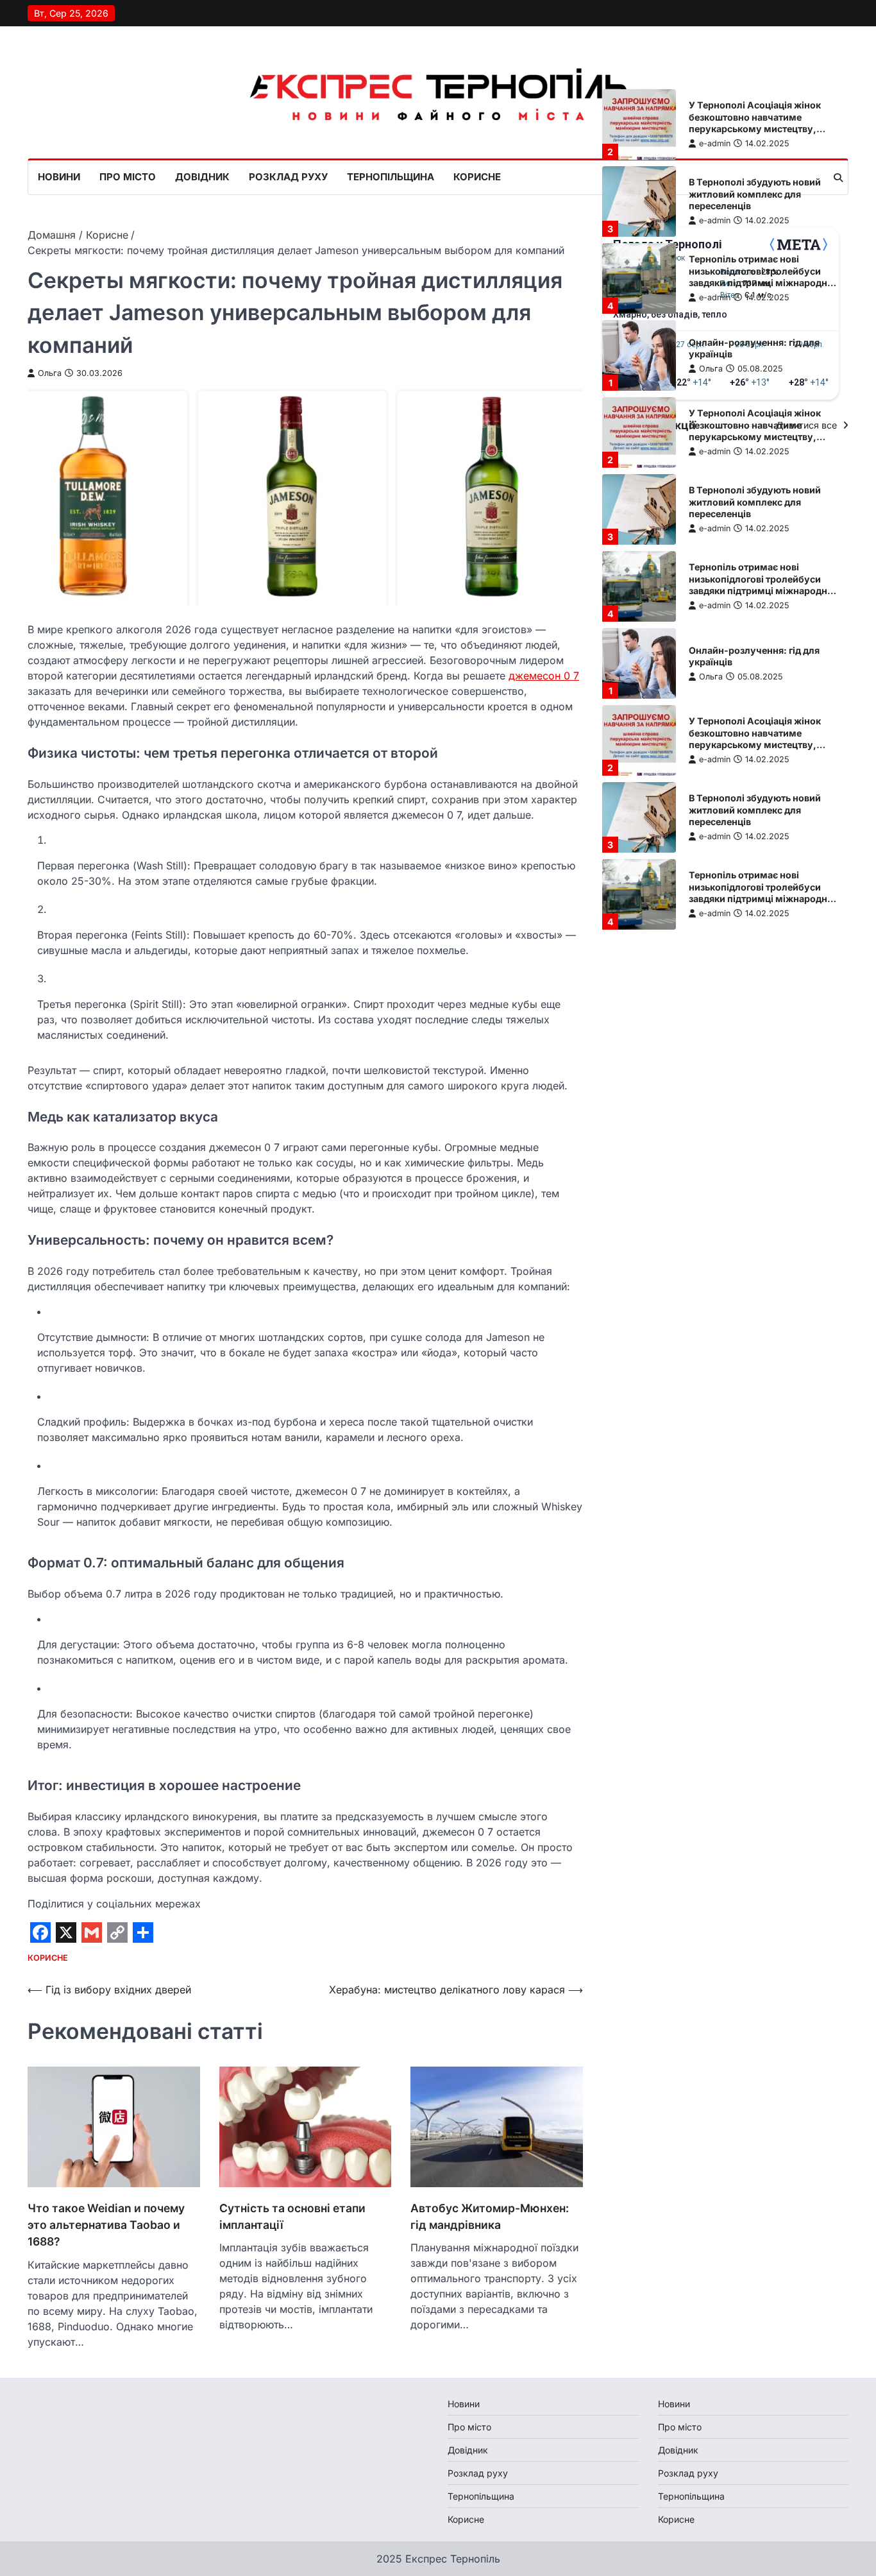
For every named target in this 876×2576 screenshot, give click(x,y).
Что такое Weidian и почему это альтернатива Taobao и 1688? (106, 2225)
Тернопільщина (391, 177)
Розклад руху (288, 177)
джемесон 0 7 (544, 676)
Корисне (477, 177)
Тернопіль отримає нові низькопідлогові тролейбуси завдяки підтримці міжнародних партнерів (763, 277)
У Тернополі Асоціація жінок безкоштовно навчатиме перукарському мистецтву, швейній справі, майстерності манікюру (757, 129)
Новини (59, 177)
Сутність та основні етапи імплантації (292, 2216)
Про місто (128, 177)
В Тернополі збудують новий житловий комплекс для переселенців (755, 194)
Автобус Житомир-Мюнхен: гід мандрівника (490, 2216)
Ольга (50, 373)
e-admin (715, 143)
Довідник (202, 177)
